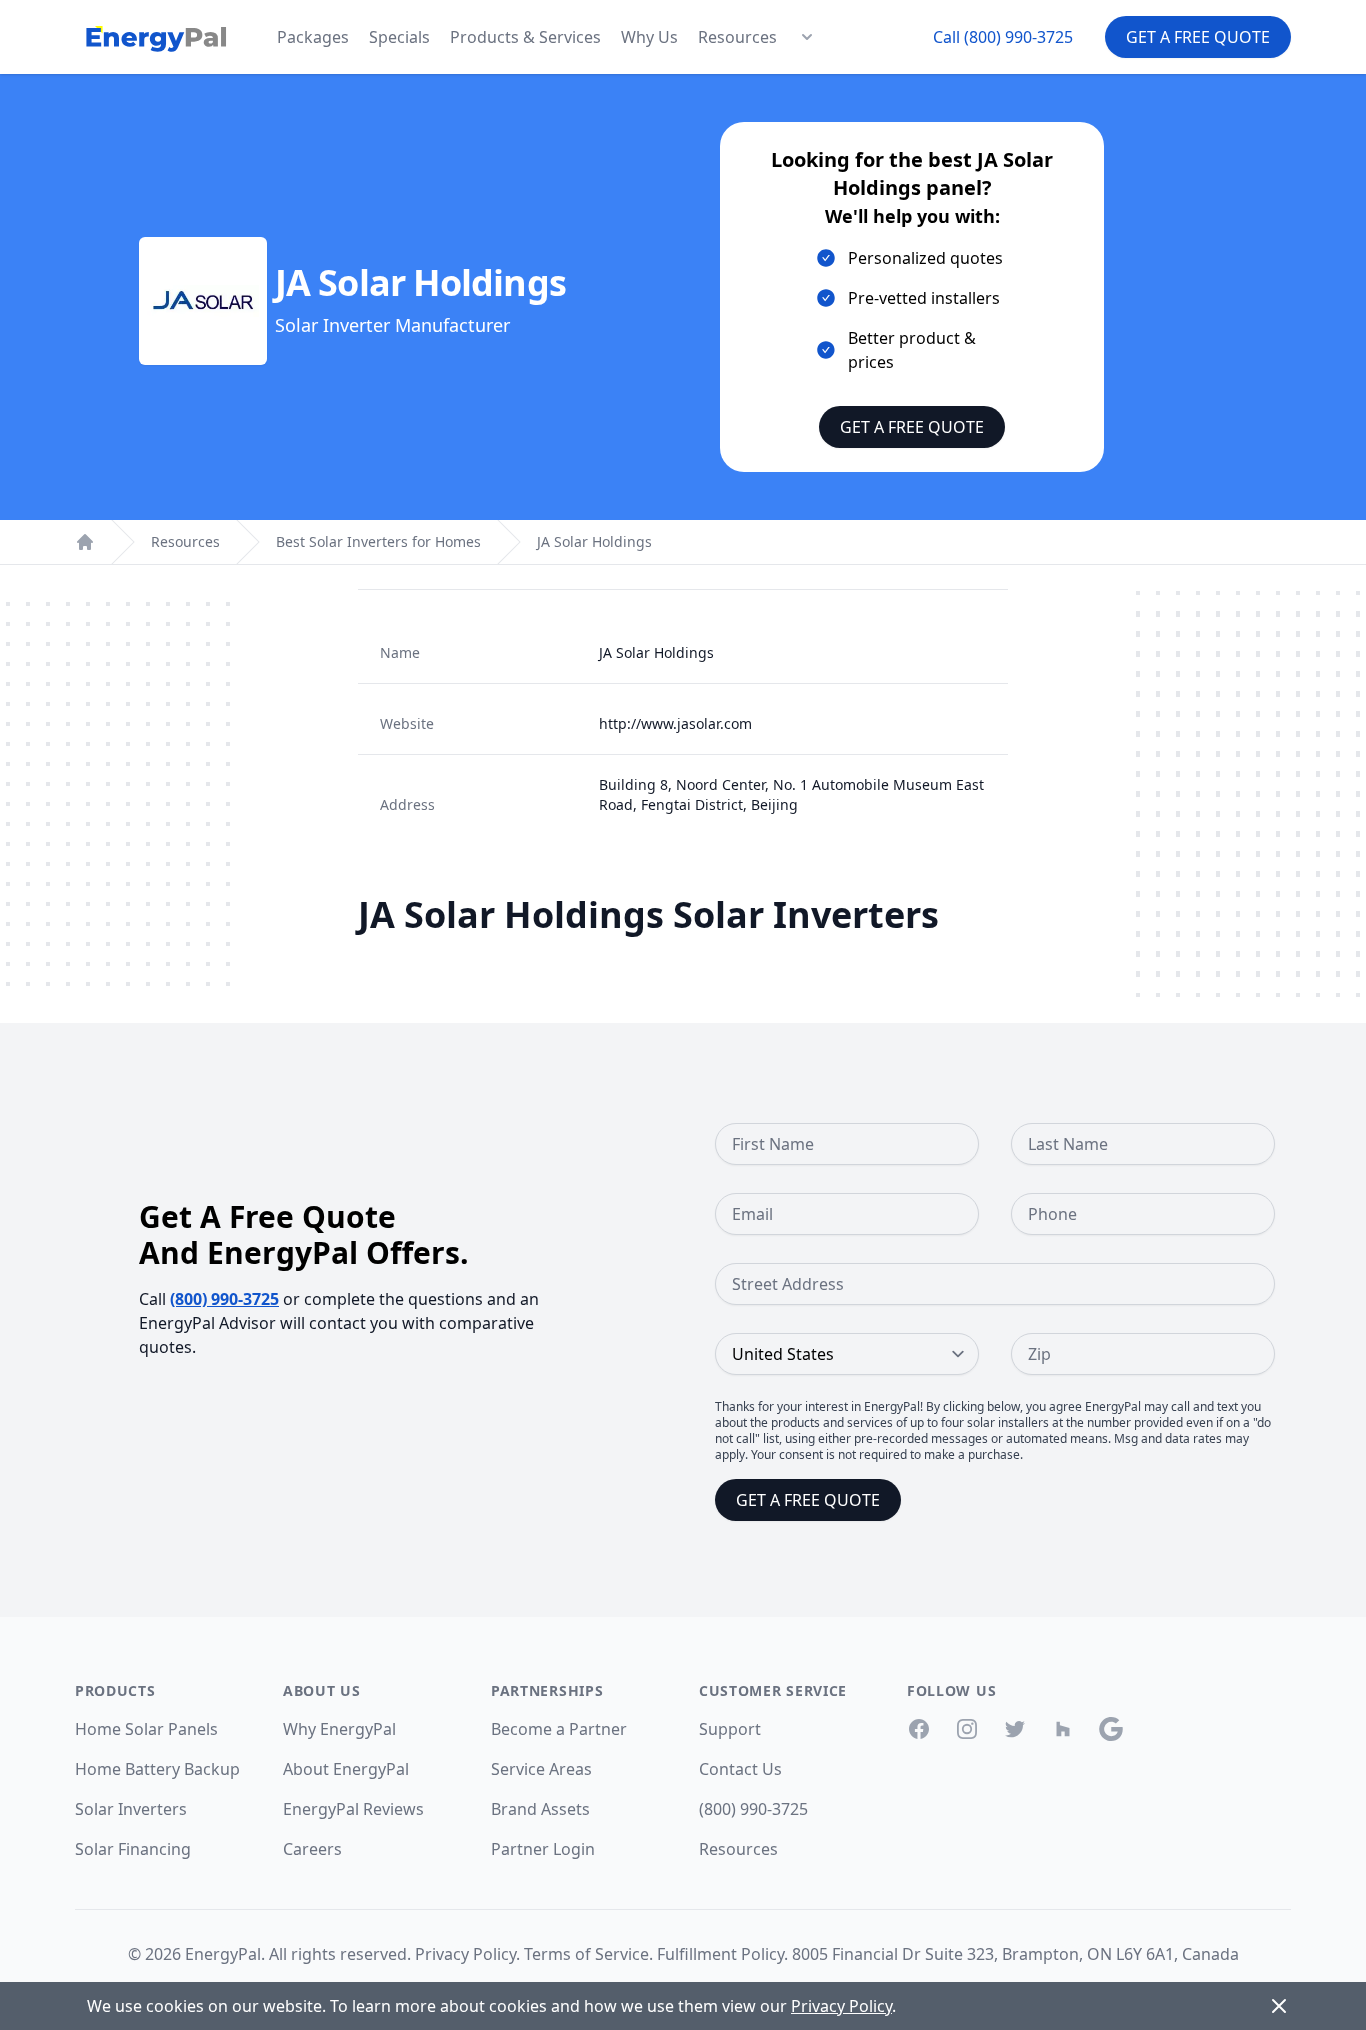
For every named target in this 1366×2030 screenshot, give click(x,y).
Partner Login (543, 1849)
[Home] (85, 542)
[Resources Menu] (807, 37)
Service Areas (541, 1769)
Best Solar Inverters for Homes (378, 541)
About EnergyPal (346, 1769)
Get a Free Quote (1198, 37)
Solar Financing (133, 1849)
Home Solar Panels (146, 1729)
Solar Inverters (131, 1809)
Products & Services (525, 37)
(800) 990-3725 (224, 1299)
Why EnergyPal (339, 1729)
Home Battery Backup (157, 1769)
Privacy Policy (465, 1954)
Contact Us (740, 1769)
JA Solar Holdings (594, 541)
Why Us (649, 37)
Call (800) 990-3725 (1003, 37)
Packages (313, 37)
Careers (312, 1849)
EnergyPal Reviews (353, 1809)
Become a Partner (559, 1729)
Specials (399, 37)
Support (730, 1729)
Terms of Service (586, 1954)
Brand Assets (540, 1809)
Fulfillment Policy (720, 1954)
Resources (737, 37)
